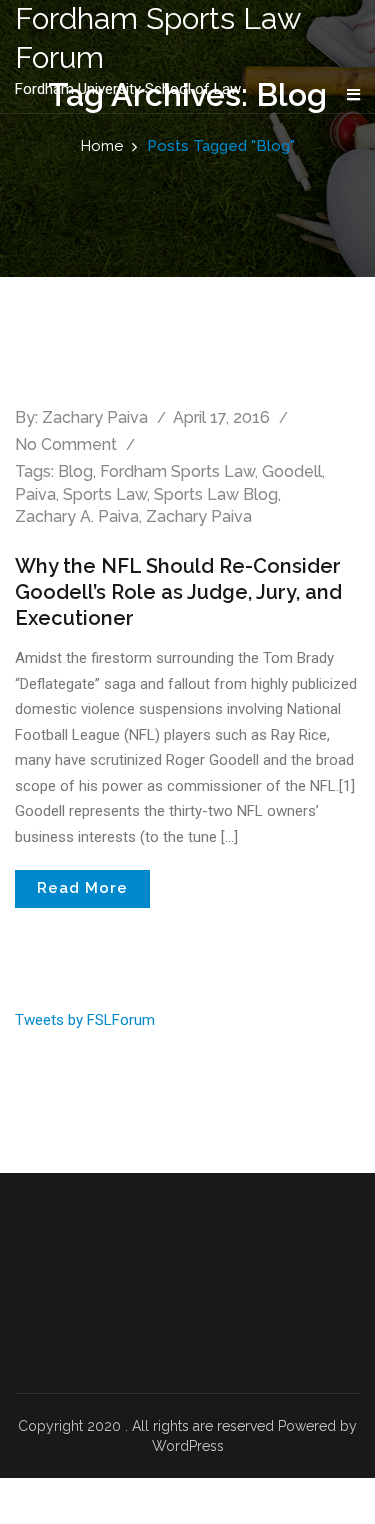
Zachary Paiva (95, 417)
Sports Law (105, 494)
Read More (82, 888)
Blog (75, 471)
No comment (66, 444)
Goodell (292, 471)
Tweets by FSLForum (85, 1020)
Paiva (35, 494)
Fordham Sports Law (177, 471)
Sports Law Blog (216, 494)
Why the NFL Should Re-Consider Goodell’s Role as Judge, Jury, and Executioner (178, 592)
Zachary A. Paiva (77, 516)
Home (102, 146)
